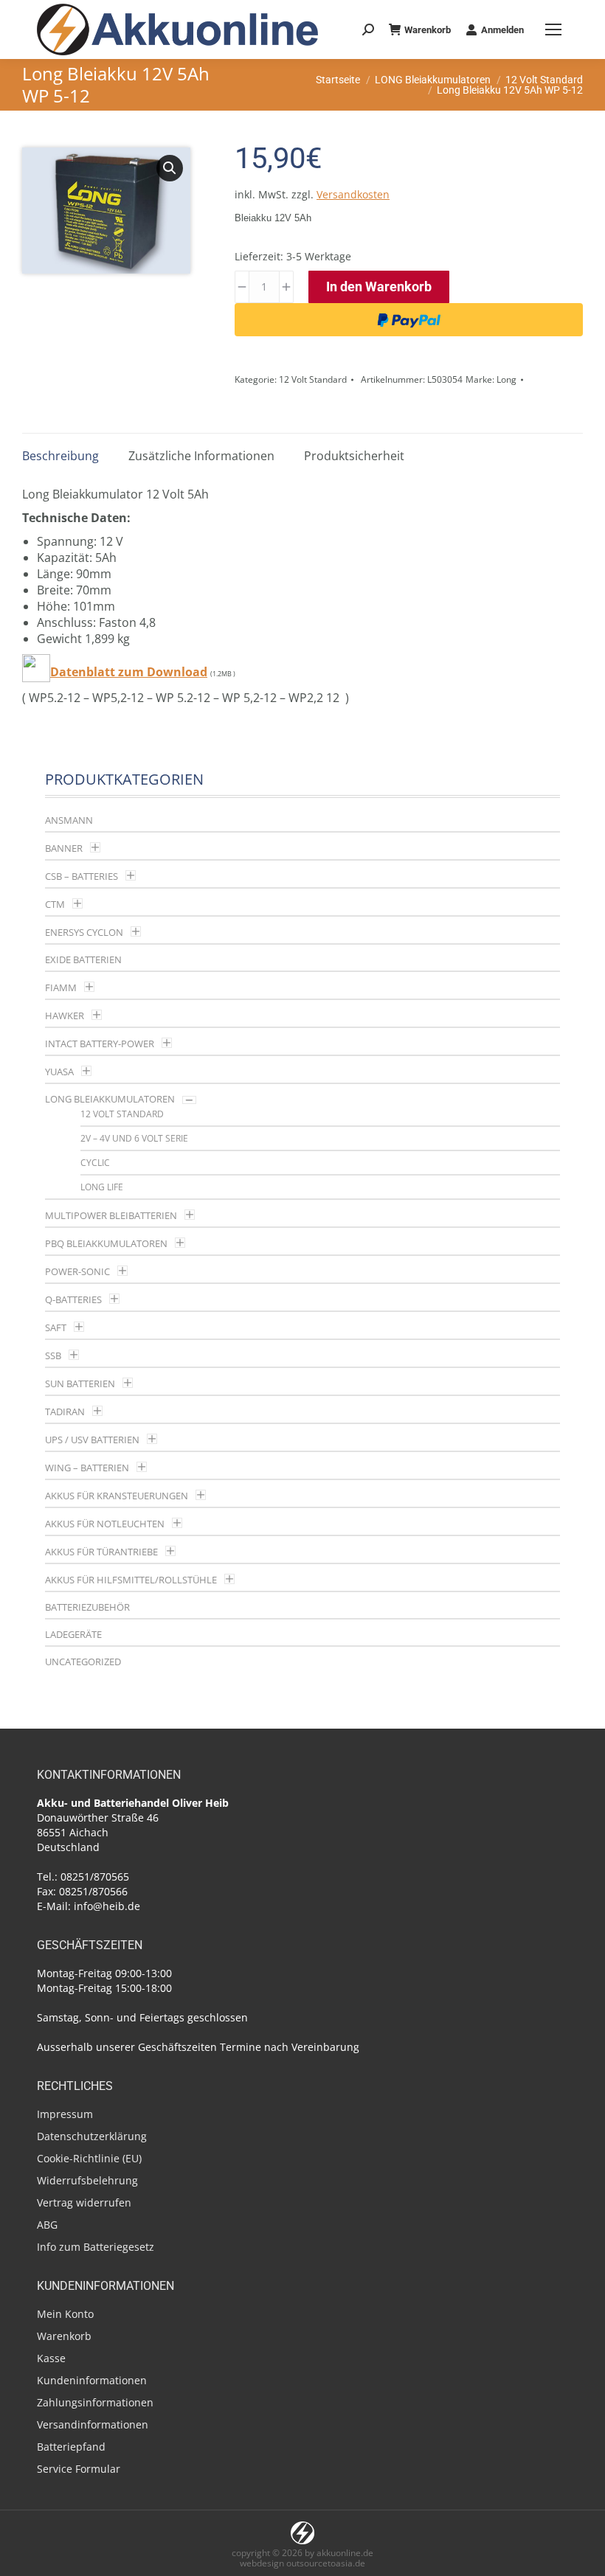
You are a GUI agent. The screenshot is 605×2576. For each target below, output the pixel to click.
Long (507, 379)
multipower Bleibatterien (111, 1215)
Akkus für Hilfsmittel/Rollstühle (131, 1580)
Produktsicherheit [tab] (354, 456)
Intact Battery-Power (100, 1044)
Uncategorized (83, 1662)
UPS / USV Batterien (92, 1440)
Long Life (102, 1187)
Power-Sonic (77, 1271)
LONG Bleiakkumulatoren (110, 1099)
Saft (56, 1327)
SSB (53, 1355)
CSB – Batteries (82, 876)
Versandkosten (353, 194)
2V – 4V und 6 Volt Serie (134, 1138)
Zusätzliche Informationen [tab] (201, 456)
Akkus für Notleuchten (105, 1524)
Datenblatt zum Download (129, 672)
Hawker (65, 1016)
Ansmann (69, 820)
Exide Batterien (83, 959)
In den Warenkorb (379, 287)
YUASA (59, 1072)
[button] (170, 168)
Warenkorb (428, 30)
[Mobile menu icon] (553, 29)
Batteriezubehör (87, 1607)
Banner (64, 848)
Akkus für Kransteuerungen (117, 1496)
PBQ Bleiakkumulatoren (106, 1243)
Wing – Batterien (87, 1468)
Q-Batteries (73, 1299)
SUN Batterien (80, 1384)
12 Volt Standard (313, 379)
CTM (55, 904)
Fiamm (61, 987)
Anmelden (502, 30)
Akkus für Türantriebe (101, 1552)
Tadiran (65, 1412)
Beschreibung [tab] (60, 456)
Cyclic (95, 1163)
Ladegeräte (73, 1634)
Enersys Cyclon (84, 932)
